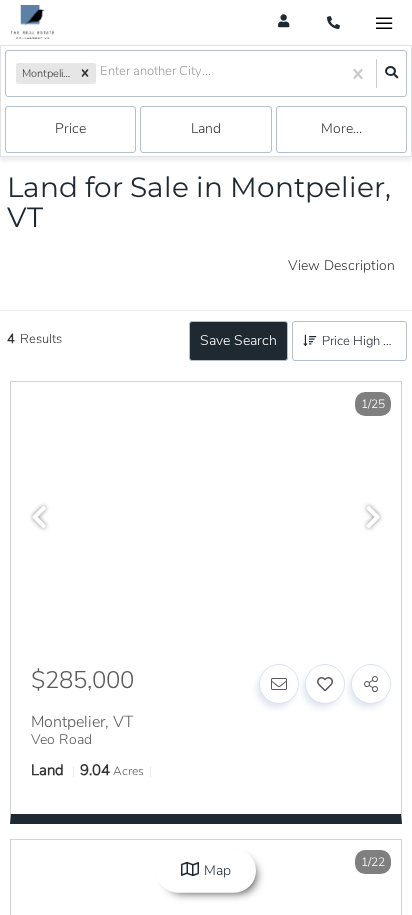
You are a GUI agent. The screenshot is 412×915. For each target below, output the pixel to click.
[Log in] (283, 22)
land (206, 128)
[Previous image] (39, 519)
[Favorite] (325, 684)
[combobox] (101, 73)
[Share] (371, 684)
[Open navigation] (383, 23)
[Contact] (279, 684)
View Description (341, 265)
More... (341, 128)
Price (70, 128)
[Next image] (373, 519)
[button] (85, 74)
